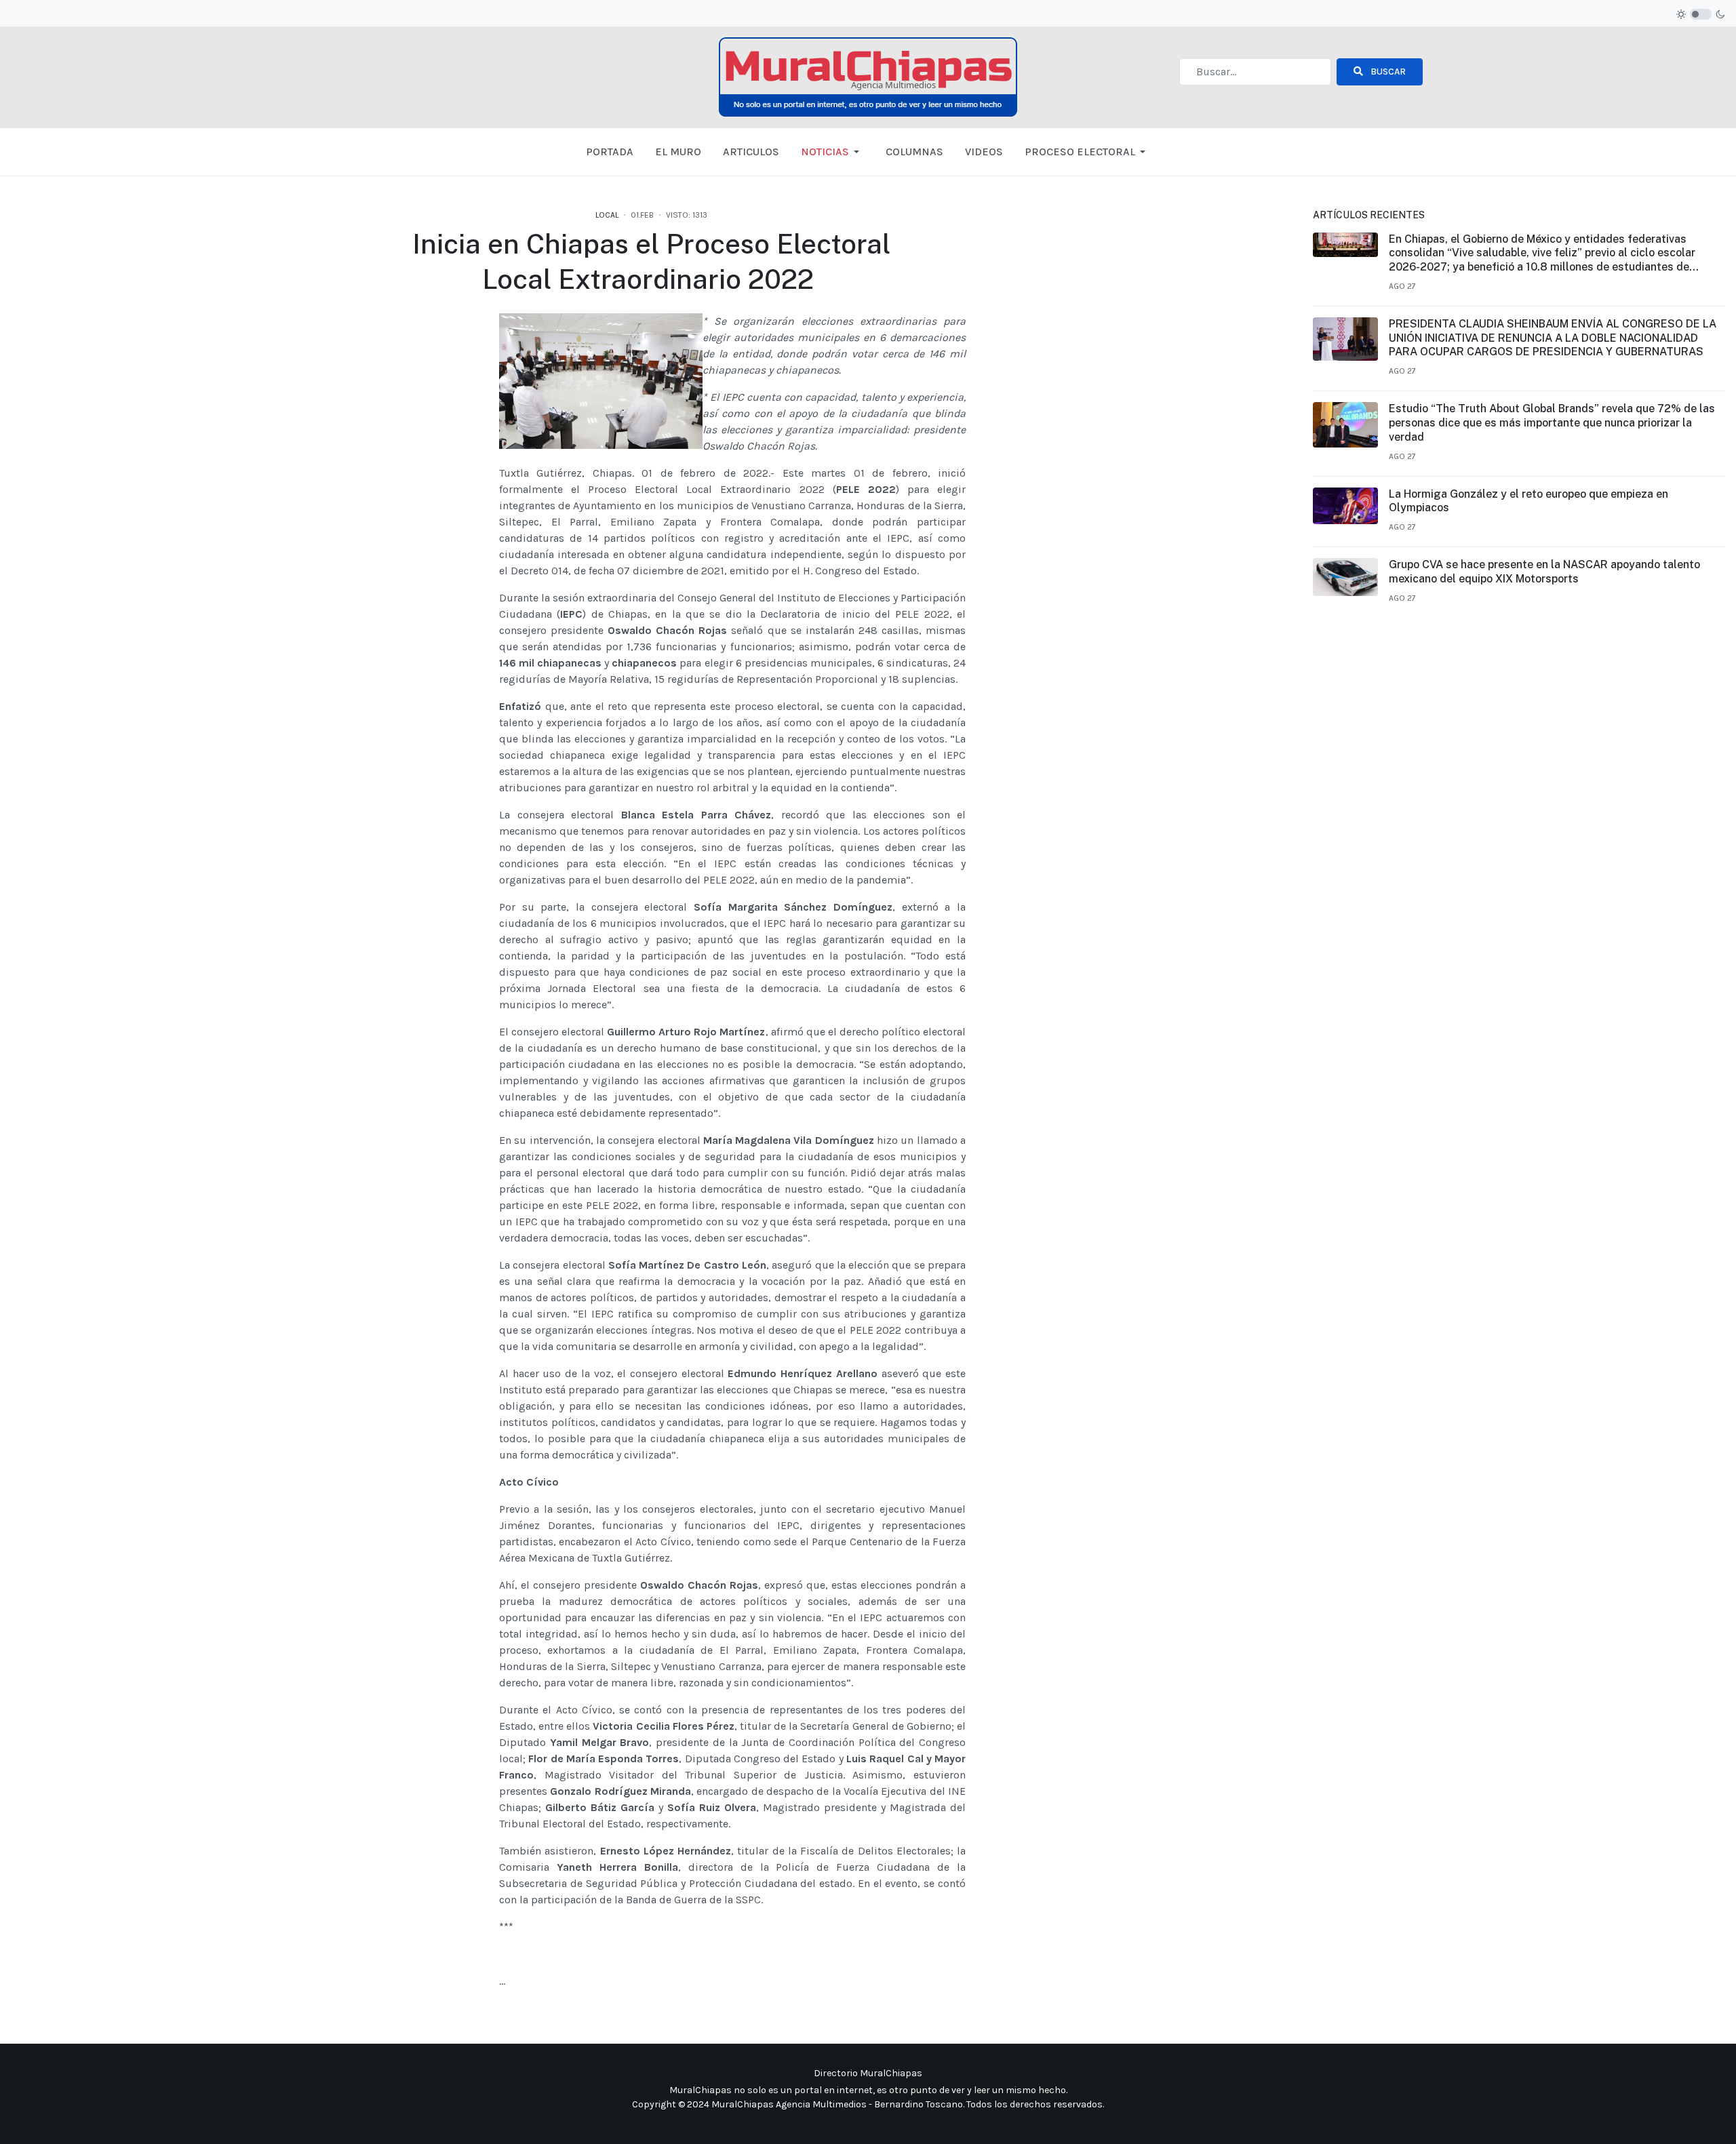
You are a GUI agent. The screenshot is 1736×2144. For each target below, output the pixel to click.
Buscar (1387, 72)
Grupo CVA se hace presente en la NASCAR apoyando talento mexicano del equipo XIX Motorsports (1544, 572)
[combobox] (1255, 72)
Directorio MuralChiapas (868, 2073)
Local (607, 215)
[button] (832, 152)
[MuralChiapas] (868, 76)
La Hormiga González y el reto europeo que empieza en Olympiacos (1528, 501)
